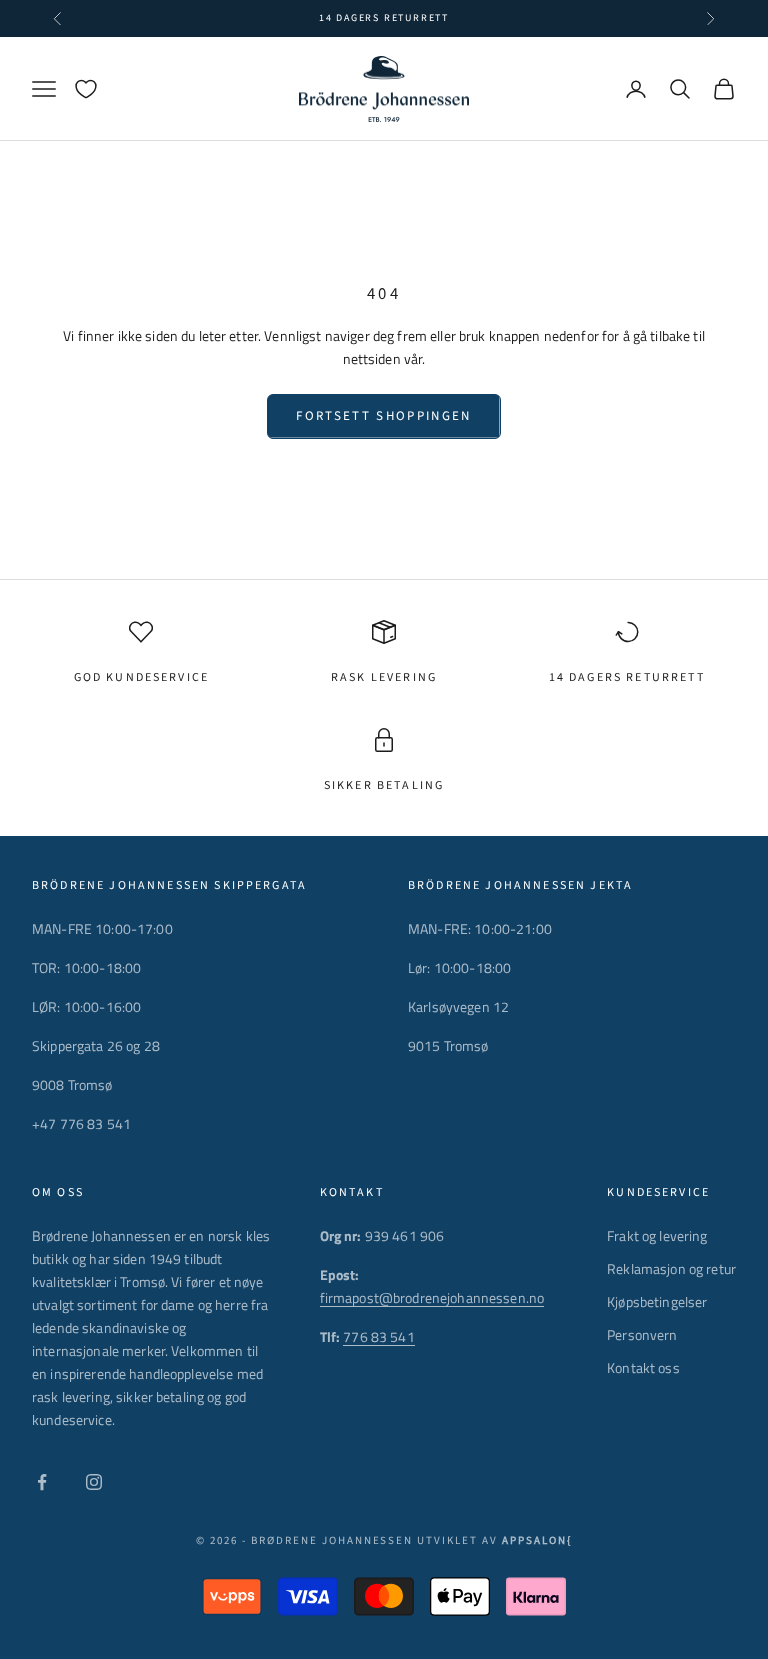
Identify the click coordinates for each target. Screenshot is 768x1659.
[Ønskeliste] (86, 89)
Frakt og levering (657, 1235)
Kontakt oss (643, 1367)
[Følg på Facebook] (42, 1482)
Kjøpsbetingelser (657, 1301)
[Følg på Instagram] (94, 1482)
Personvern (642, 1334)
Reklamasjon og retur (671, 1268)
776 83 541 (378, 1336)
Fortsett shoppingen (383, 416)
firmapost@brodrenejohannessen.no (432, 1297)
